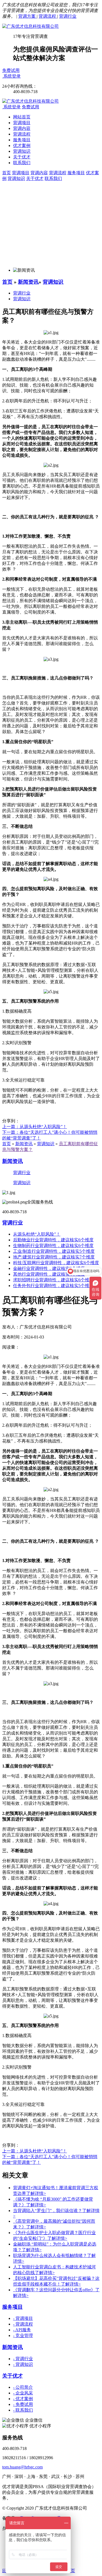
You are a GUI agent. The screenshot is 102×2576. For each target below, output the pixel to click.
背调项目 (22, 123)
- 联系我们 (23, 2410)
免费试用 (11, 70)
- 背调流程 (23, 2324)
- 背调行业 (23, 2359)
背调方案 (27, 16)
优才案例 (22, 146)
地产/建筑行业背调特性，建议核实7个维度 (54, 1257)
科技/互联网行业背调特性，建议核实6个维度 (56, 1263)
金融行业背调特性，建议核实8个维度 (49, 1268)
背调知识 (22, 151)
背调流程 (48, 16)
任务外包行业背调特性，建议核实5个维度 (53, 1286)
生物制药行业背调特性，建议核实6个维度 (53, 1246)
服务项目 (22, 140)
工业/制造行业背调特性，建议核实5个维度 (54, 1251)
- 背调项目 (23, 2318)
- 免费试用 (23, 2404)
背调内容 (22, 128)
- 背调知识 (23, 2364)
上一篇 (35, 1127)
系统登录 (12, 76)
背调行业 (68, 16)
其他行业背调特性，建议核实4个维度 (49, 1274)
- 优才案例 (23, 2399)
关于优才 (22, 157)
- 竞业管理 (23, 2335)
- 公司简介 (23, 2387)
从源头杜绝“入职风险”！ (37, 1234)
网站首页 (22, 117)
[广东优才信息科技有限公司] (30, 26)
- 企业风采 (23, 2393)
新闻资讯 (28, 282)
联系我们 (22, 163)
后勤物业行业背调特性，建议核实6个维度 (53, 1240)
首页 (7, 282)
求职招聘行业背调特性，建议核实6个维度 (53, 1280)
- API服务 (22, 2330)
